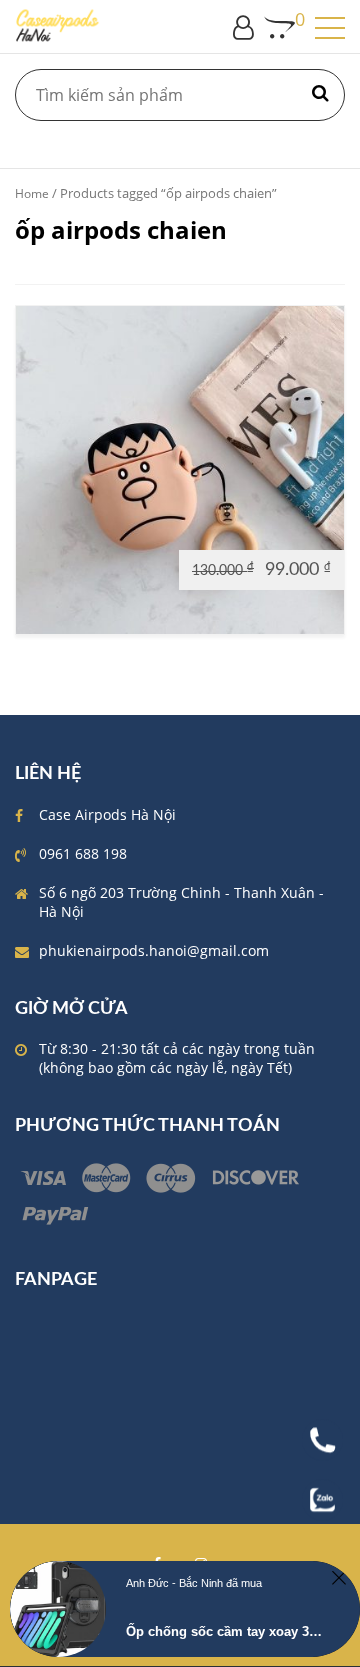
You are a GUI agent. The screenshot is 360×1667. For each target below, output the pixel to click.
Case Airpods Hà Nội (107, 814)
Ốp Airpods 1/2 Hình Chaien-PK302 (180, 472)
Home (32, 193)
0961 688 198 (83, 853)
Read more (61, 568)
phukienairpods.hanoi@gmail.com (154, 950)
